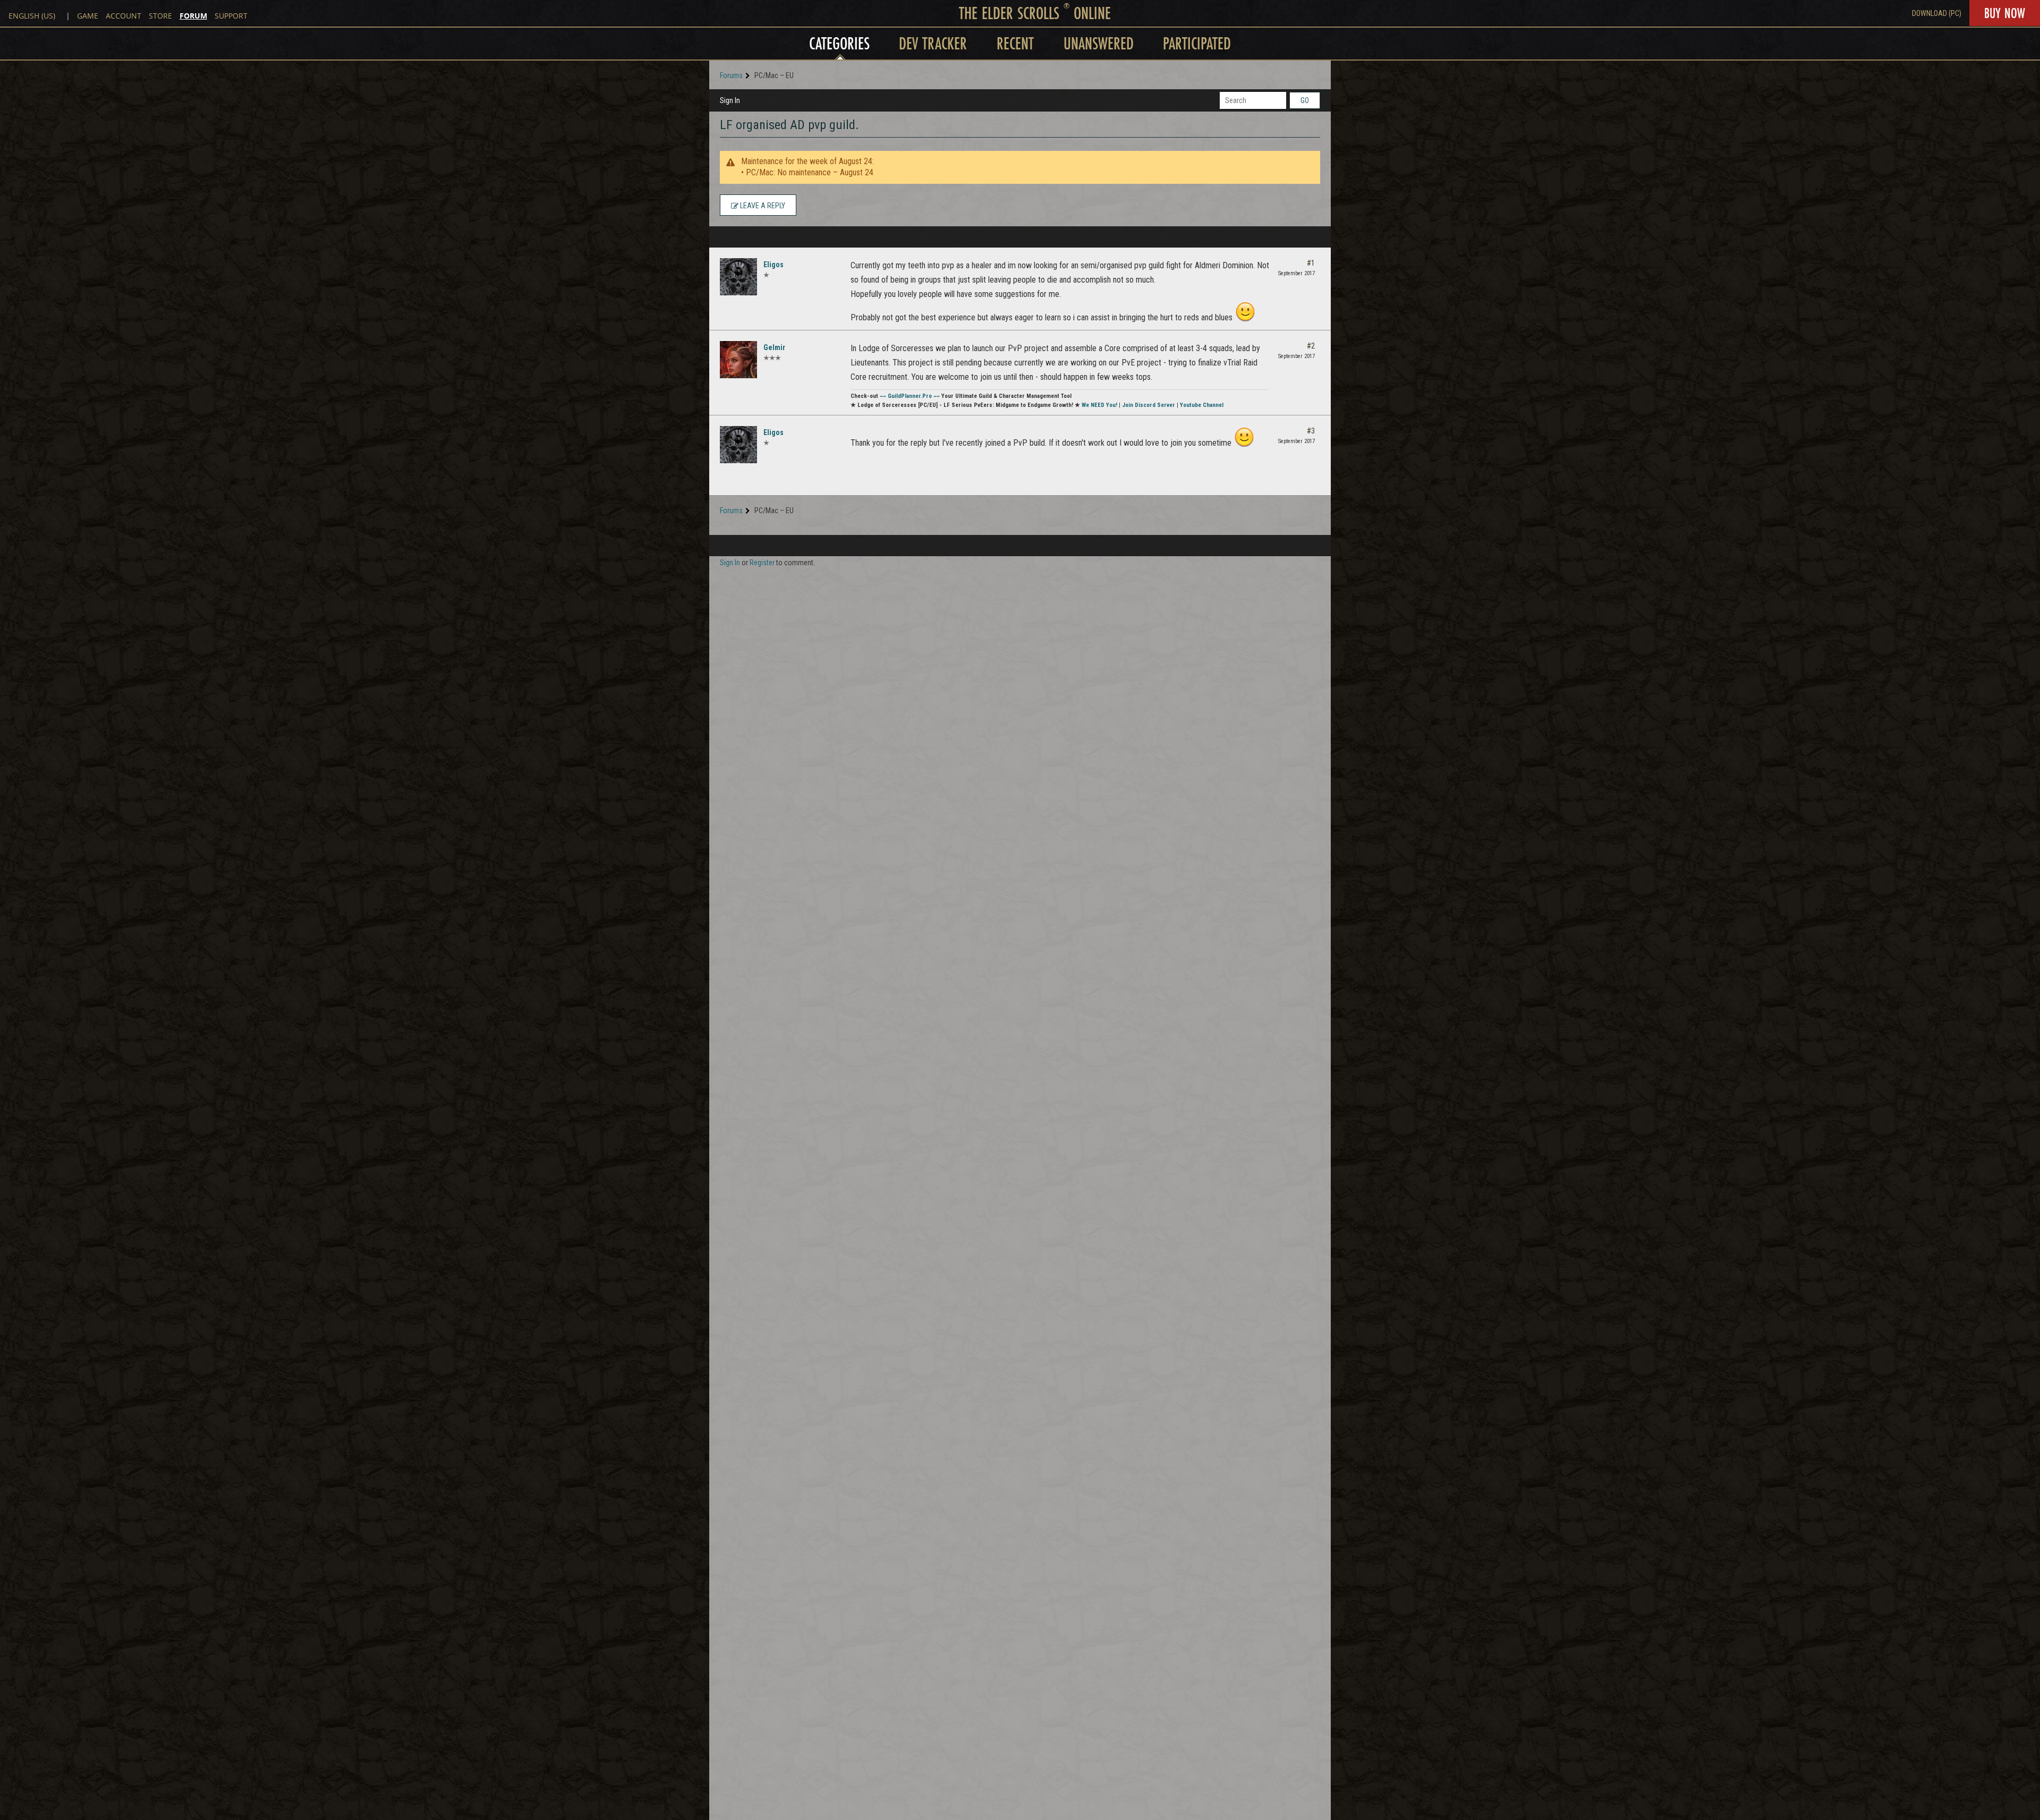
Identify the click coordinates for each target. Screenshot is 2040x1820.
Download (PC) (1937, 13)
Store (160, 16)
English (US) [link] (32, 16)
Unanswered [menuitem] (1099, 43)
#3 (1311, 431)
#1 (1311, 263)
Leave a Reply (762, 206)
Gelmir (774, 347)
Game (88, 16)
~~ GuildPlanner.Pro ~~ (910, 396)
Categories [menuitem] (839, 43)
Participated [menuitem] (1197, 43)
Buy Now (2005, 13)
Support (231, 16)
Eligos (773, 265)
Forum (193, 16)
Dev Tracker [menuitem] (933, 43)
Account (124, 16)
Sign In (730, 100)
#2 (1311, 346)
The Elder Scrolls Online (1035, 13)
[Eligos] (738, 277)
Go (1305, 100)
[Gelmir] (738, 360)
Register (762, 563)
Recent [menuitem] (1015, 43)
